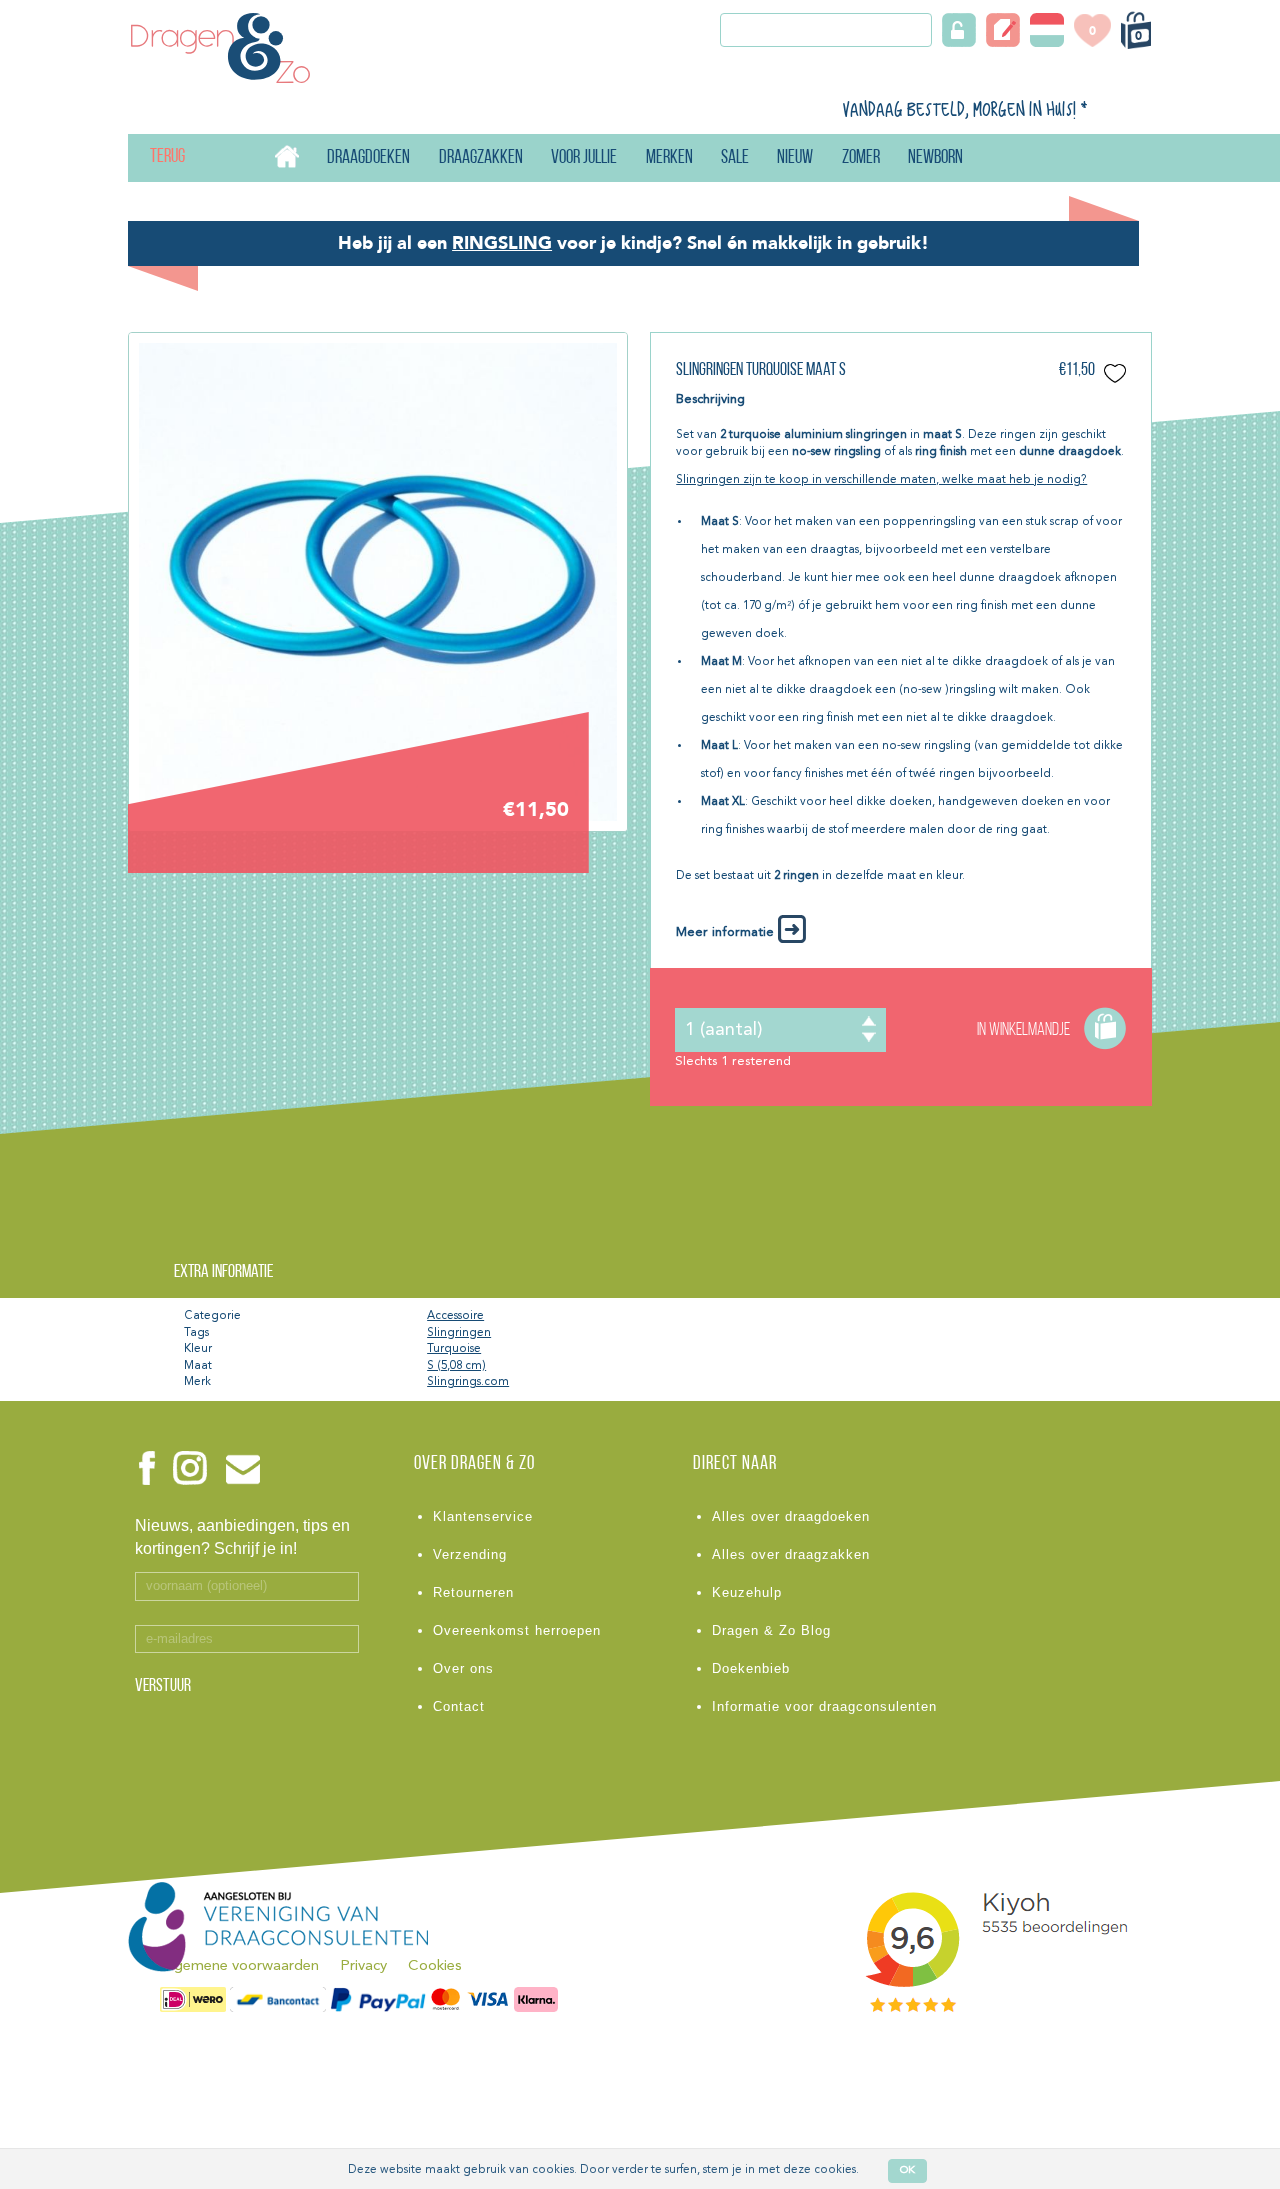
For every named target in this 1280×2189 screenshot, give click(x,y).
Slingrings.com (468, 1382)
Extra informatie (223, 1272)
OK (907, 2170)
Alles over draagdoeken (791, 1516)
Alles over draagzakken (791, 1554)
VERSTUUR (163, 1687)
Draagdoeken (368, 158)
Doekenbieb (751, 1668)
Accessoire (455, 1316)
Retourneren (473, 1592)
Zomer (861, 158)
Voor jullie (584, 158)
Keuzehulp (747, 1592)
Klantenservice (483, 1516)
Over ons (463, 1668)
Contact (459, 1706)
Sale (735, 158)
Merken (669, 158)
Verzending (470, 1554)
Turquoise (454, 1349)
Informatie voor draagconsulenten (824, 1706)
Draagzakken (481, 158)
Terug (151, 157)
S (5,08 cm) (456, 1366)
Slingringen (459, 1333)
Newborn (935, 158)
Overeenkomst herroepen (517, 1630)
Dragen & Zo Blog (771, 1630)
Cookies (435, 1966)
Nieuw (795, 158)
